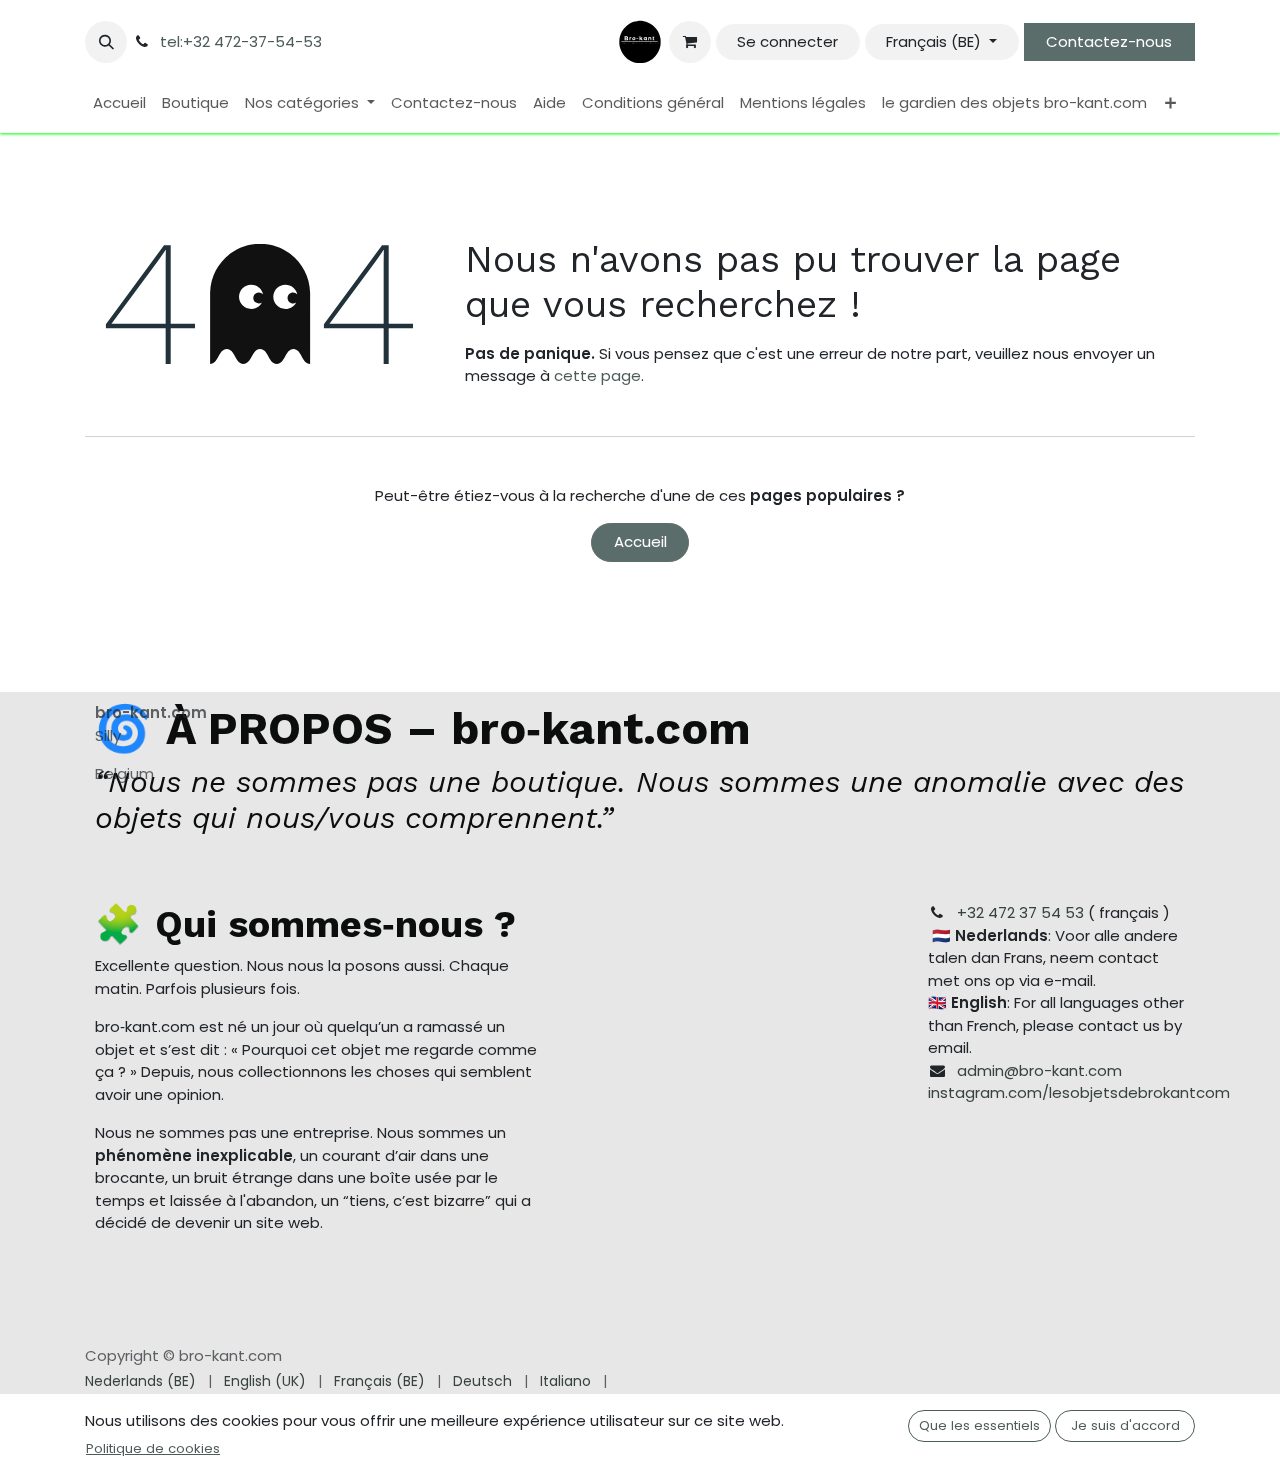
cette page (597, 375)
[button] (106, 42)
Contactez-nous (1109, 41)
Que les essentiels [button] (979, 1425)
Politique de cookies (153, 1448)
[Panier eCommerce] (690, 42)
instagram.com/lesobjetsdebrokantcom (1079, 1092)
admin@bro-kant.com (1039, 1070)
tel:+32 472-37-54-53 (241, 41)
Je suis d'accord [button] (1125, 1425)
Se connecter (787, 41)
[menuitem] (119, 103)
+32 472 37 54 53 (1020, 912)
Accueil (640, 541)
